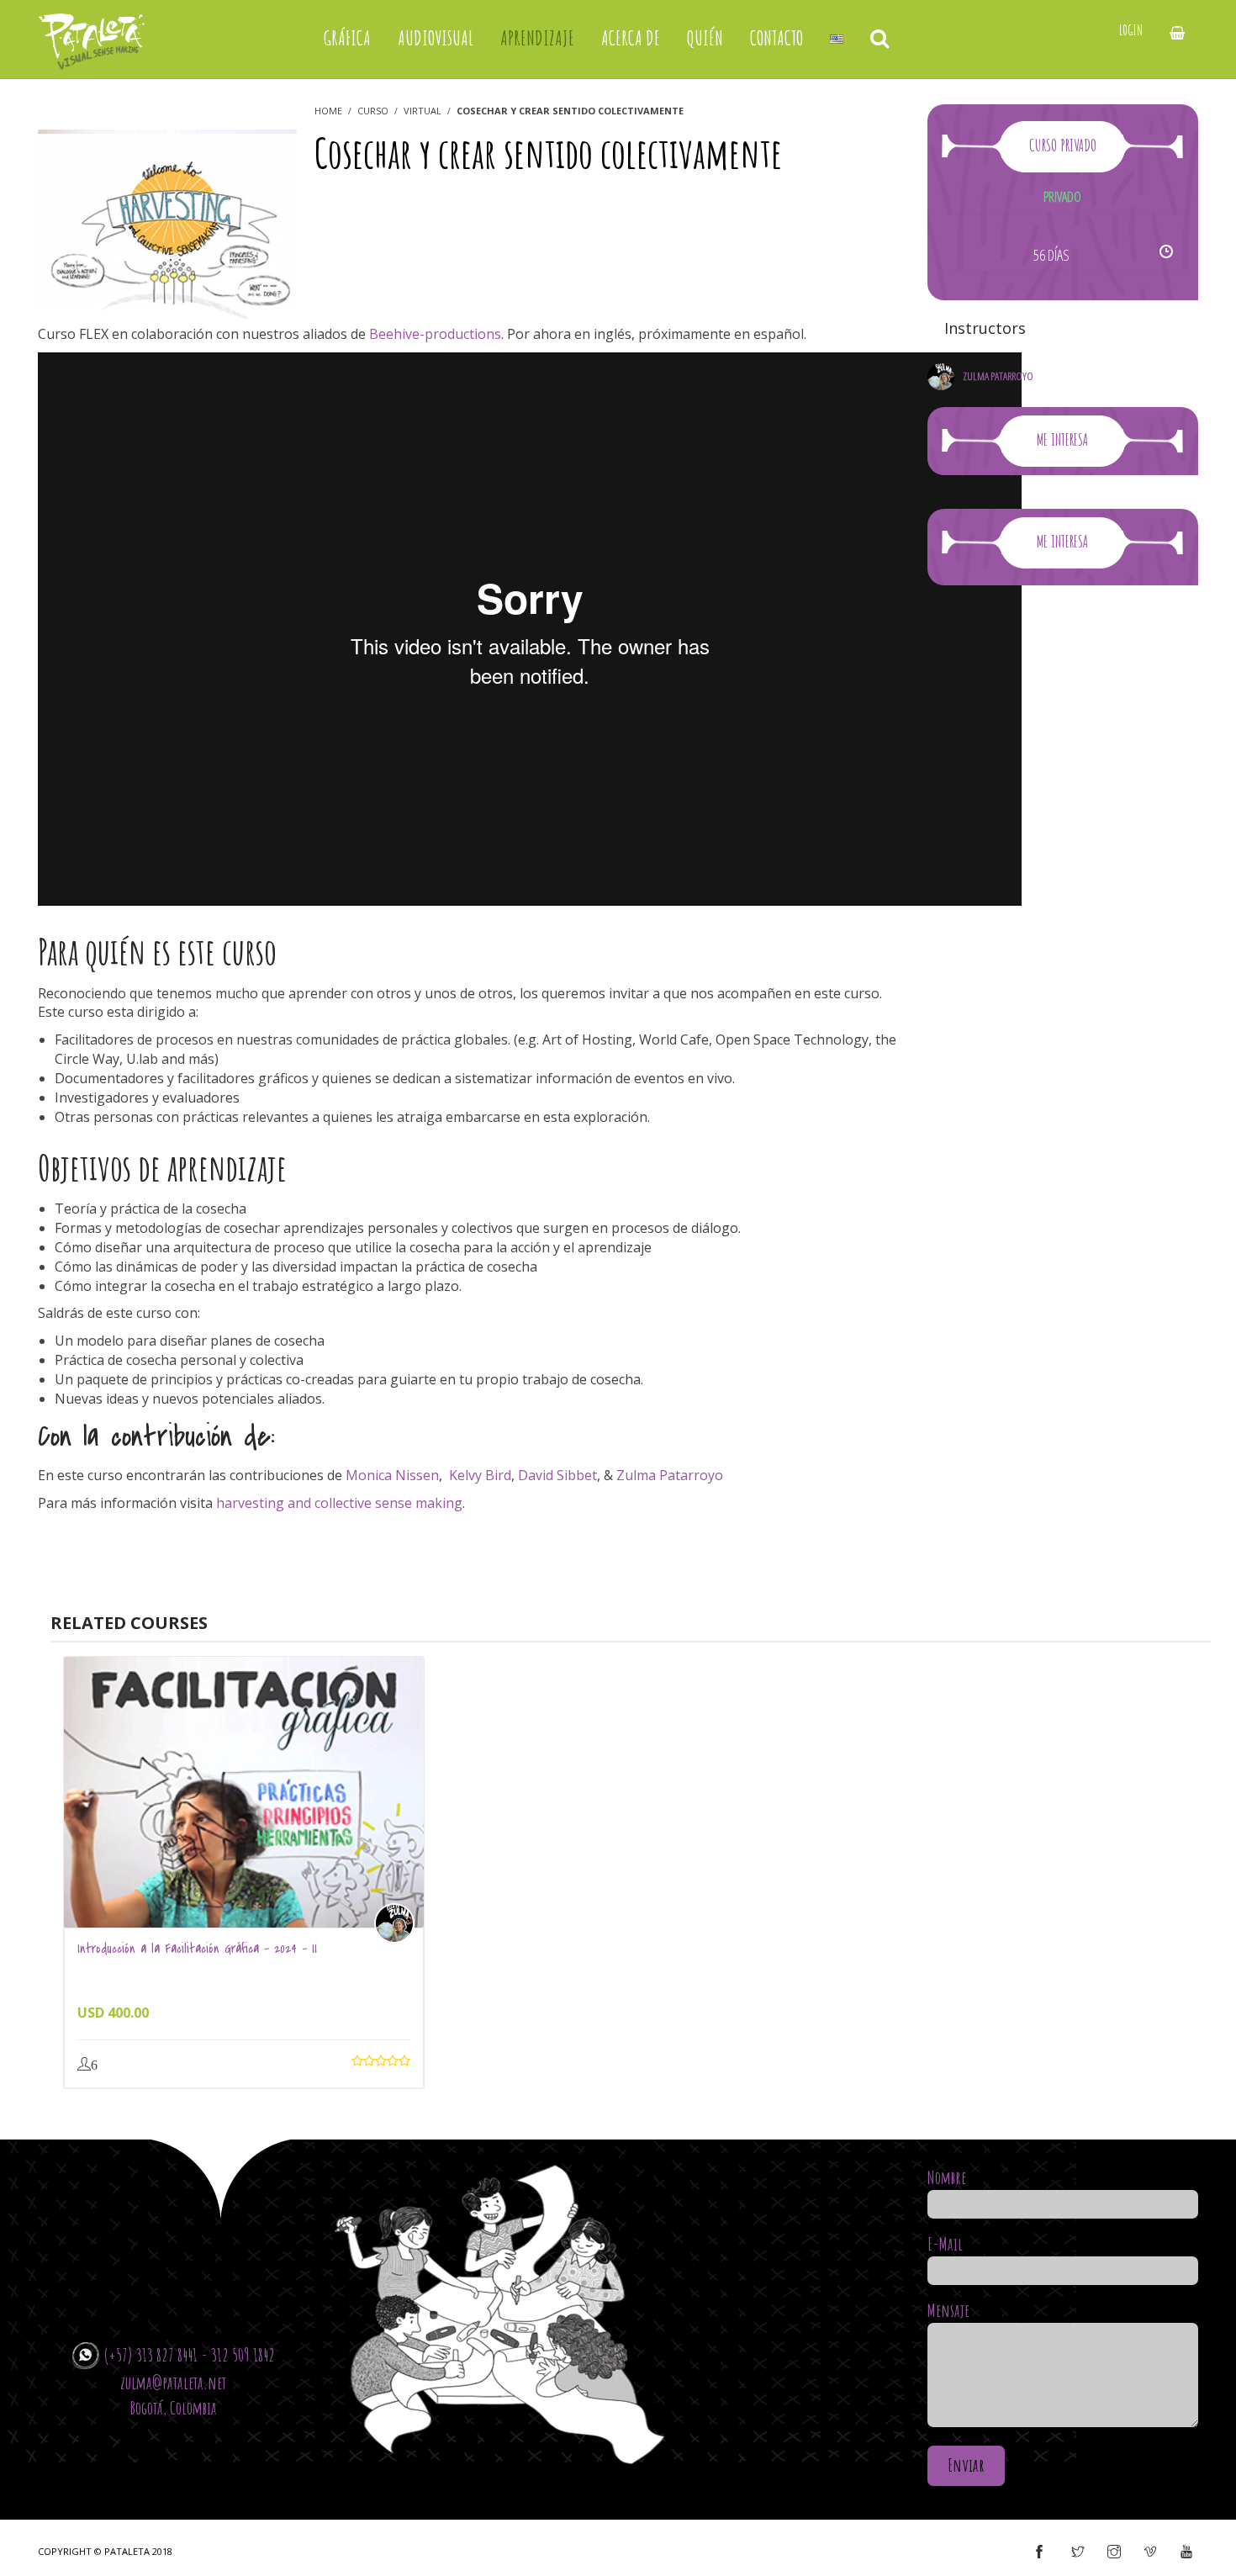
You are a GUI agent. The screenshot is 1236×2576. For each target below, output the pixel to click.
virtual (423, 111)
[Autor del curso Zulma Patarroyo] (399, 1923)
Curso (373, 111)
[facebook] (1039, 2552)
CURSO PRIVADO (1063, 145)
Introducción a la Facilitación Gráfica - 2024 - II (197, 1949)
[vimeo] (1150, 2552)
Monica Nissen (392, 1475)
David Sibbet (557, 1475)
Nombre (947, 2177)
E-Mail (945, 2244)
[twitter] (1078, 2552)
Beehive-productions (435, 334)
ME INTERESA (1062, 439)
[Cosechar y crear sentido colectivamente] (167, 225)
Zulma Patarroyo (670, 1475)
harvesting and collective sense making (339, 1503)
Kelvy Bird (480, 1475)
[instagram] (1114, 2552)
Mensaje (948, 2310)
